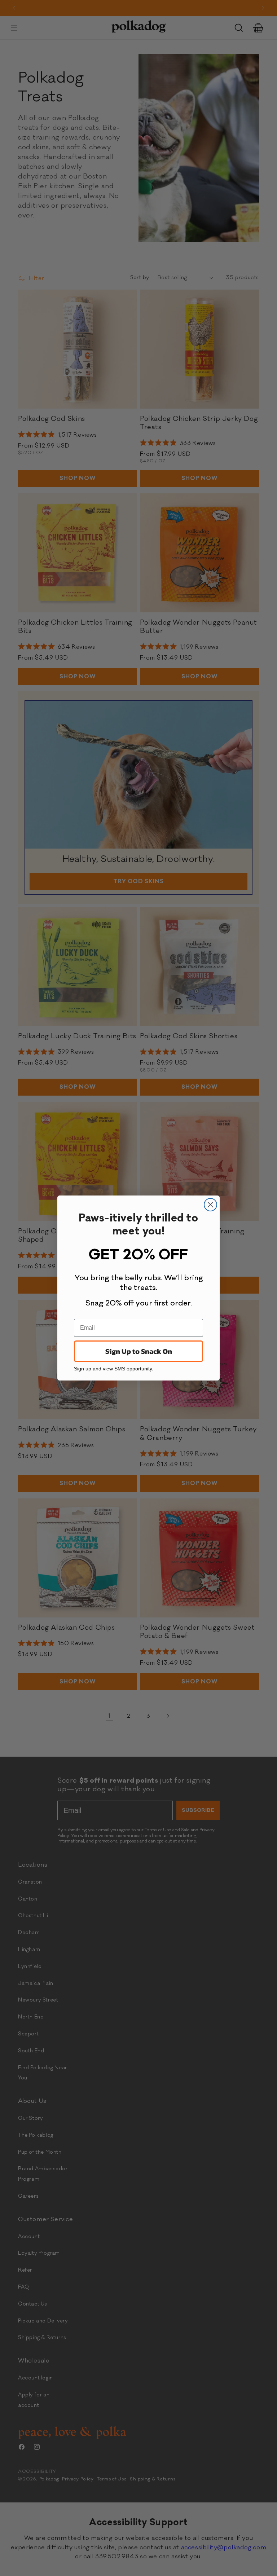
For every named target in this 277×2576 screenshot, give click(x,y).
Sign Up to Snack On (139, 1351)
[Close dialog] (210, 1205)
